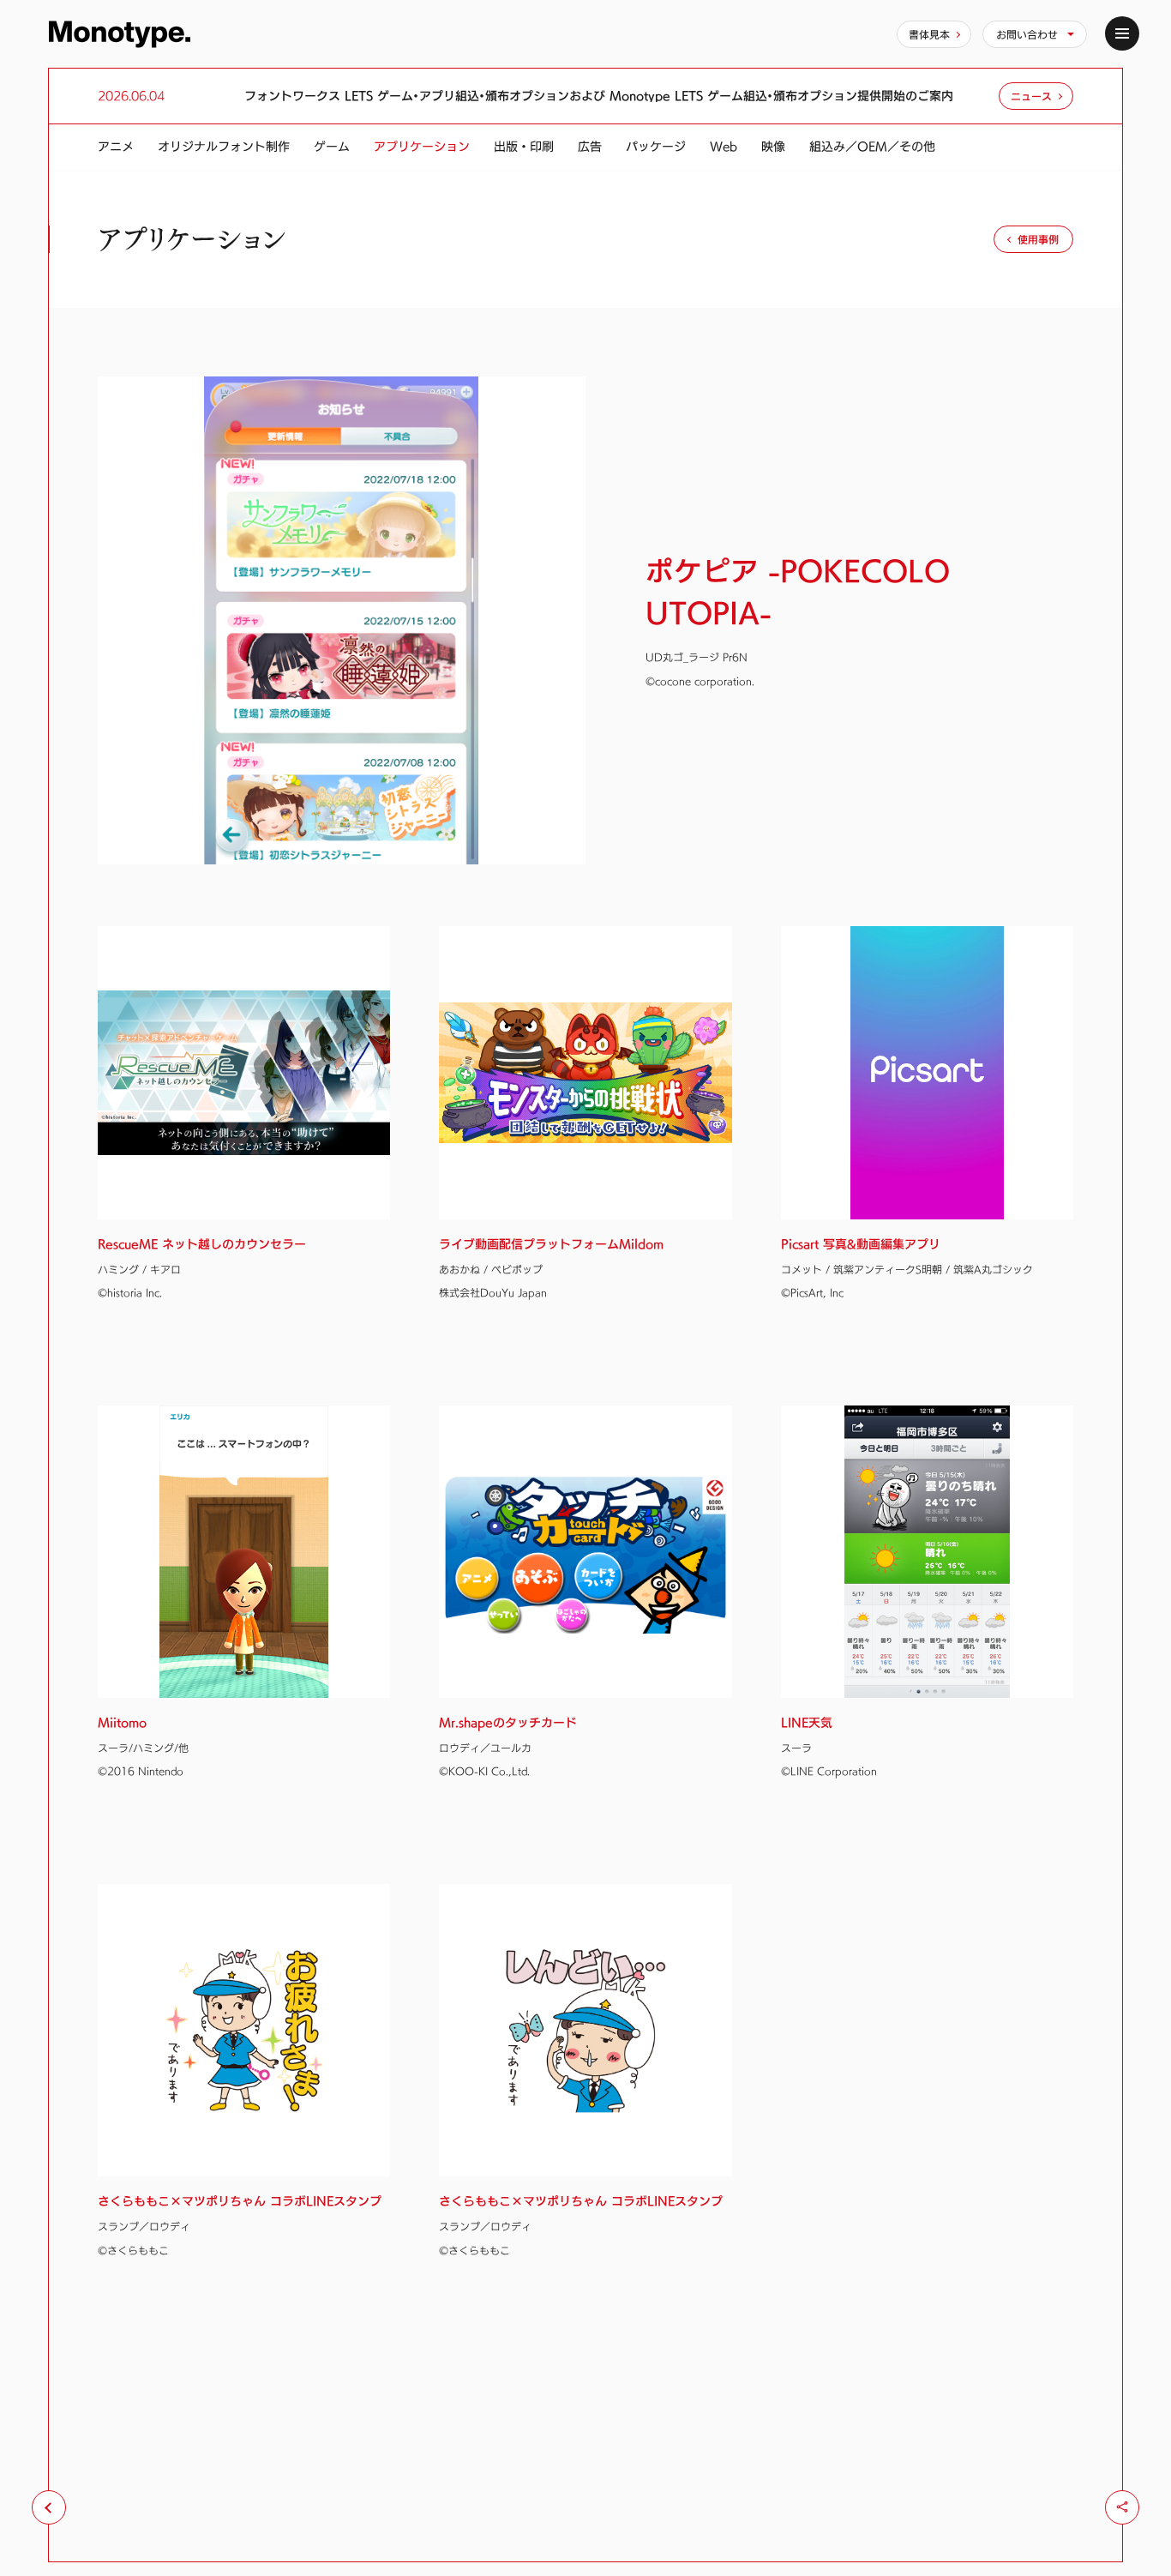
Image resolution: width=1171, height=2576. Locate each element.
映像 (773, 146)
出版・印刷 (524, 146)
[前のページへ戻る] (49, 2507)
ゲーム (332, 146)
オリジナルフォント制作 (224, 146)
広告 (590, 146)
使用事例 (1038, 239)
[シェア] (1122, 2507)
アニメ (116, 146)
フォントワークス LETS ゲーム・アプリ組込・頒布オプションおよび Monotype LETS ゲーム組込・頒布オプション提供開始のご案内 (599, 96)
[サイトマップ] (1122, 33)
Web (724, 146)
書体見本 (929, 34)
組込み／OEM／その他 (872, 146)
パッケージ (656, 146)
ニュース (1031, 96)
